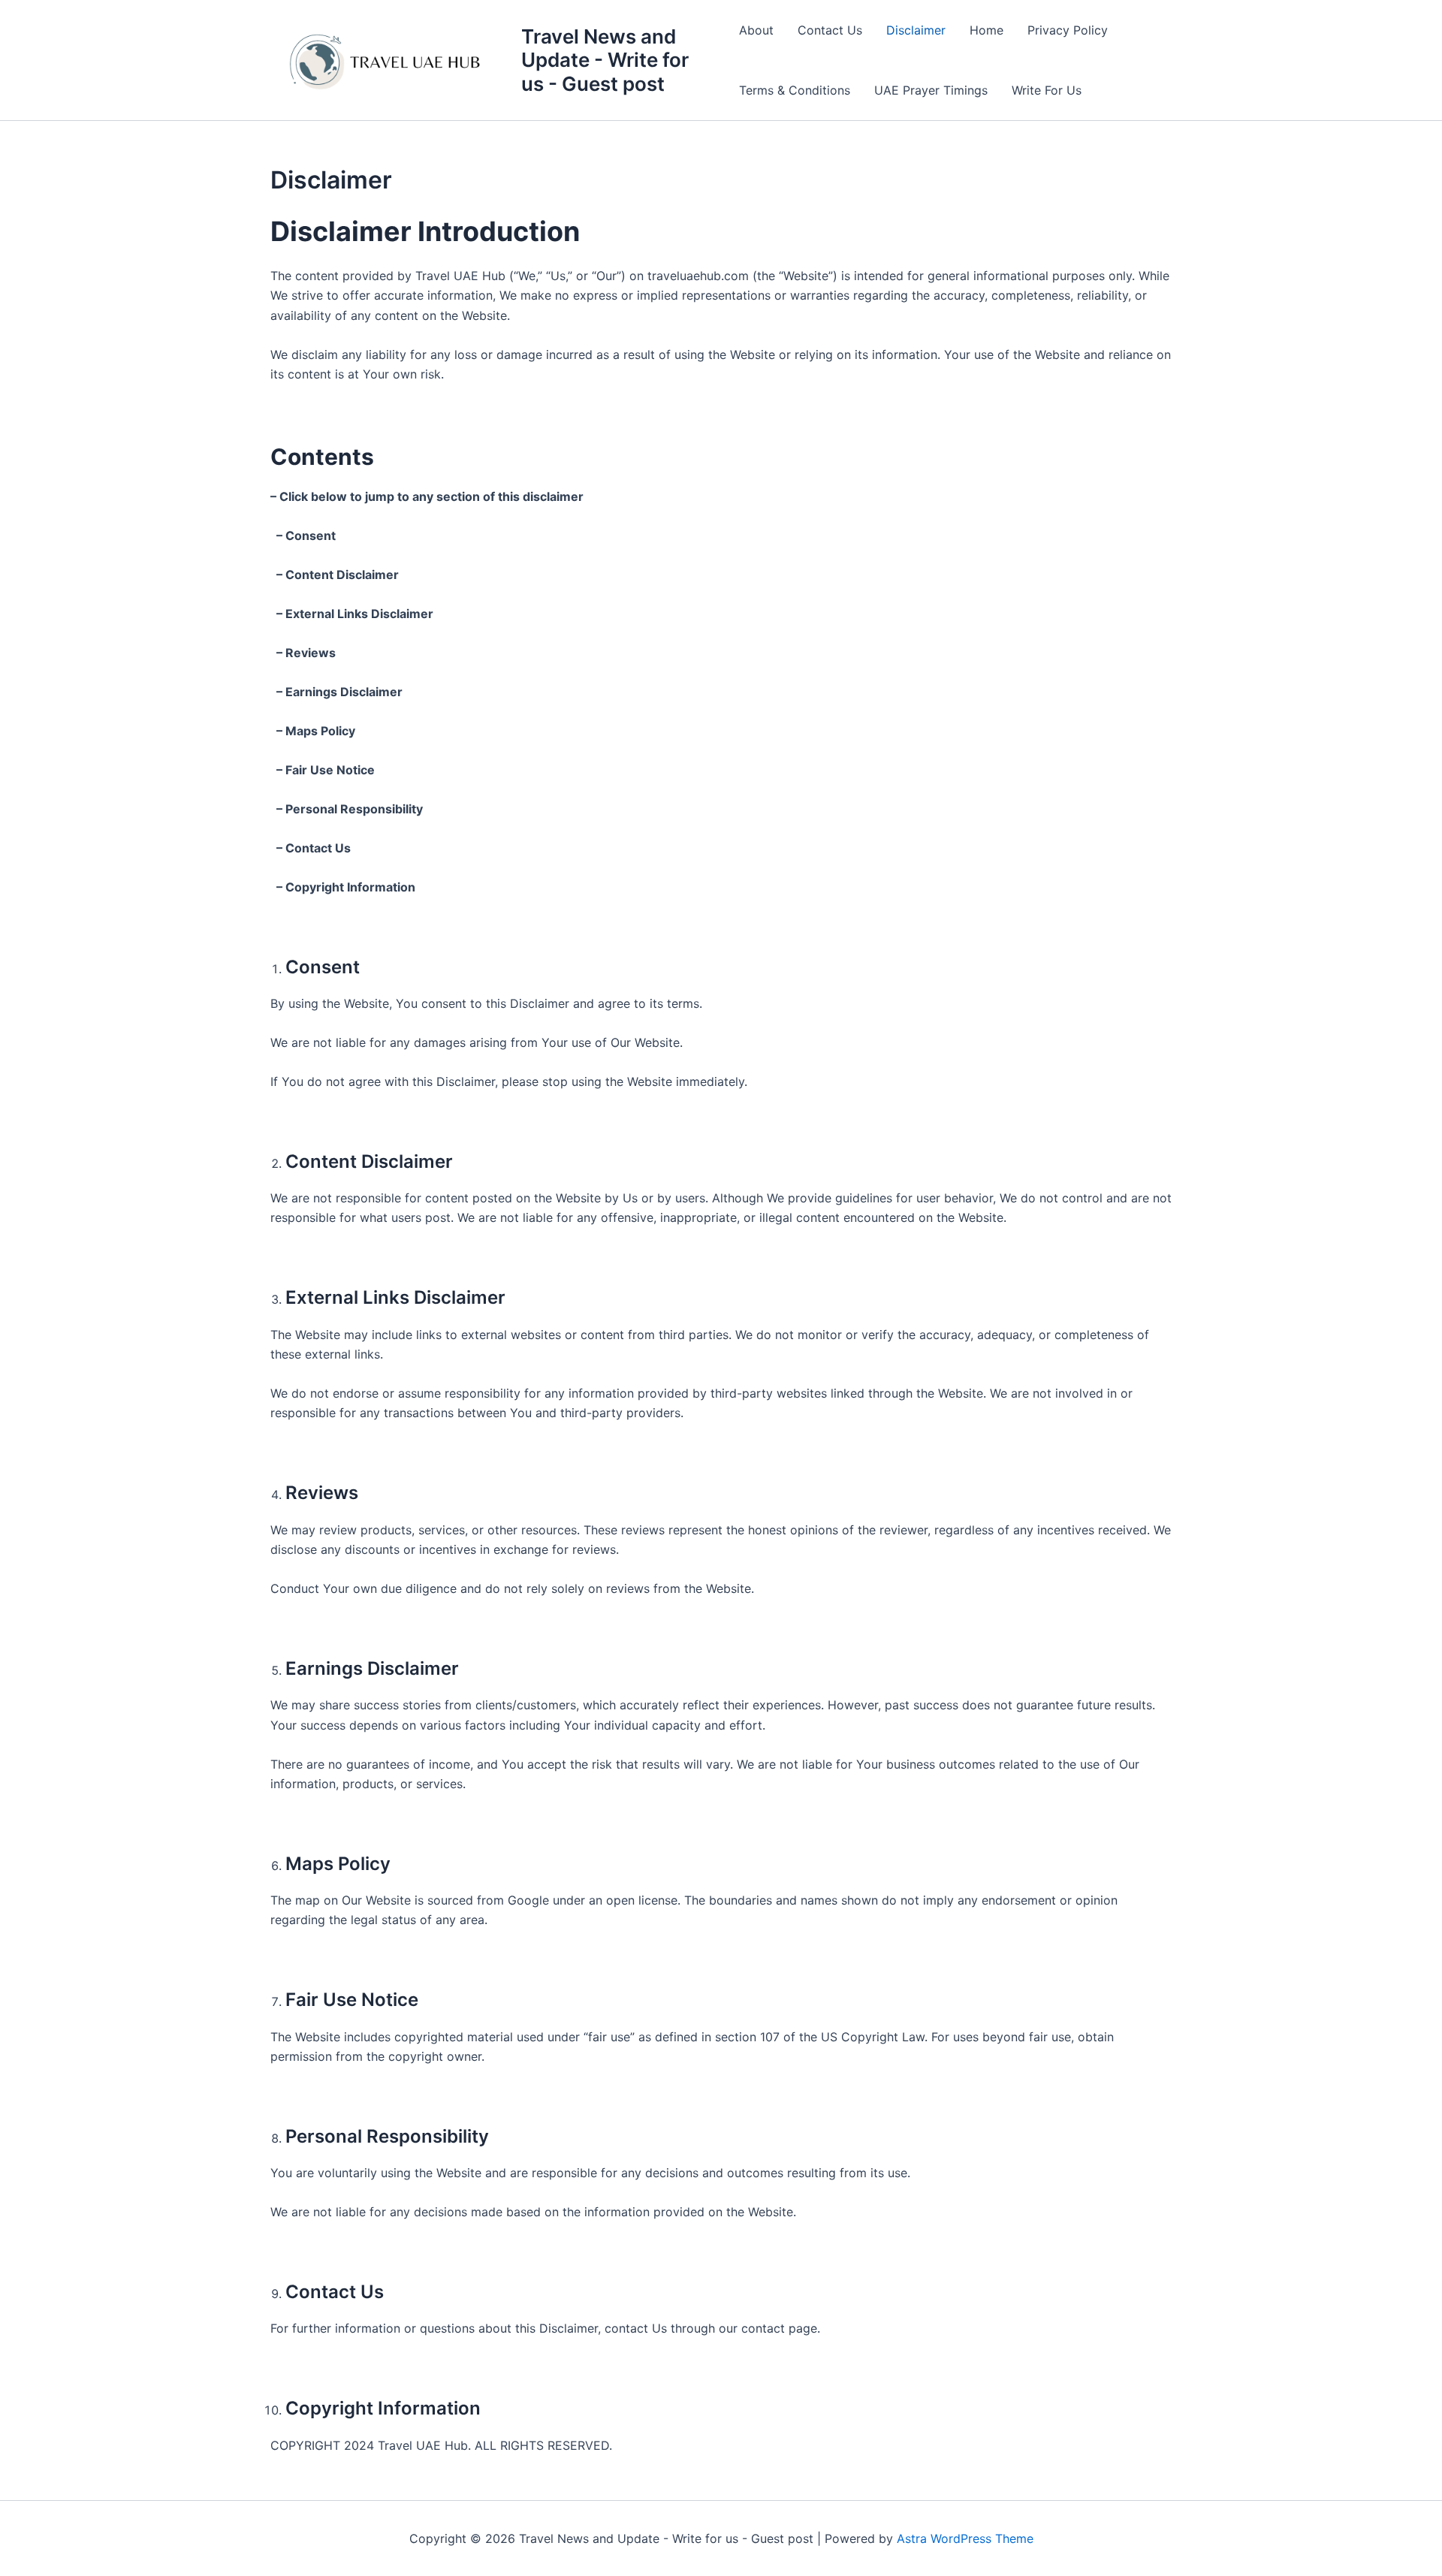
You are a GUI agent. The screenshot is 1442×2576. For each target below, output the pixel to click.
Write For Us (1047, 90)
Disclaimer (916, 30)
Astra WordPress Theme (965, 2538)
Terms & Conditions (795, 90)
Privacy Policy (1068, 30)
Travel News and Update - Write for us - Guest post (605, 60)
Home (986, 30)
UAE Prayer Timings (931, 90)
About (756, 30)
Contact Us (830, 30)
